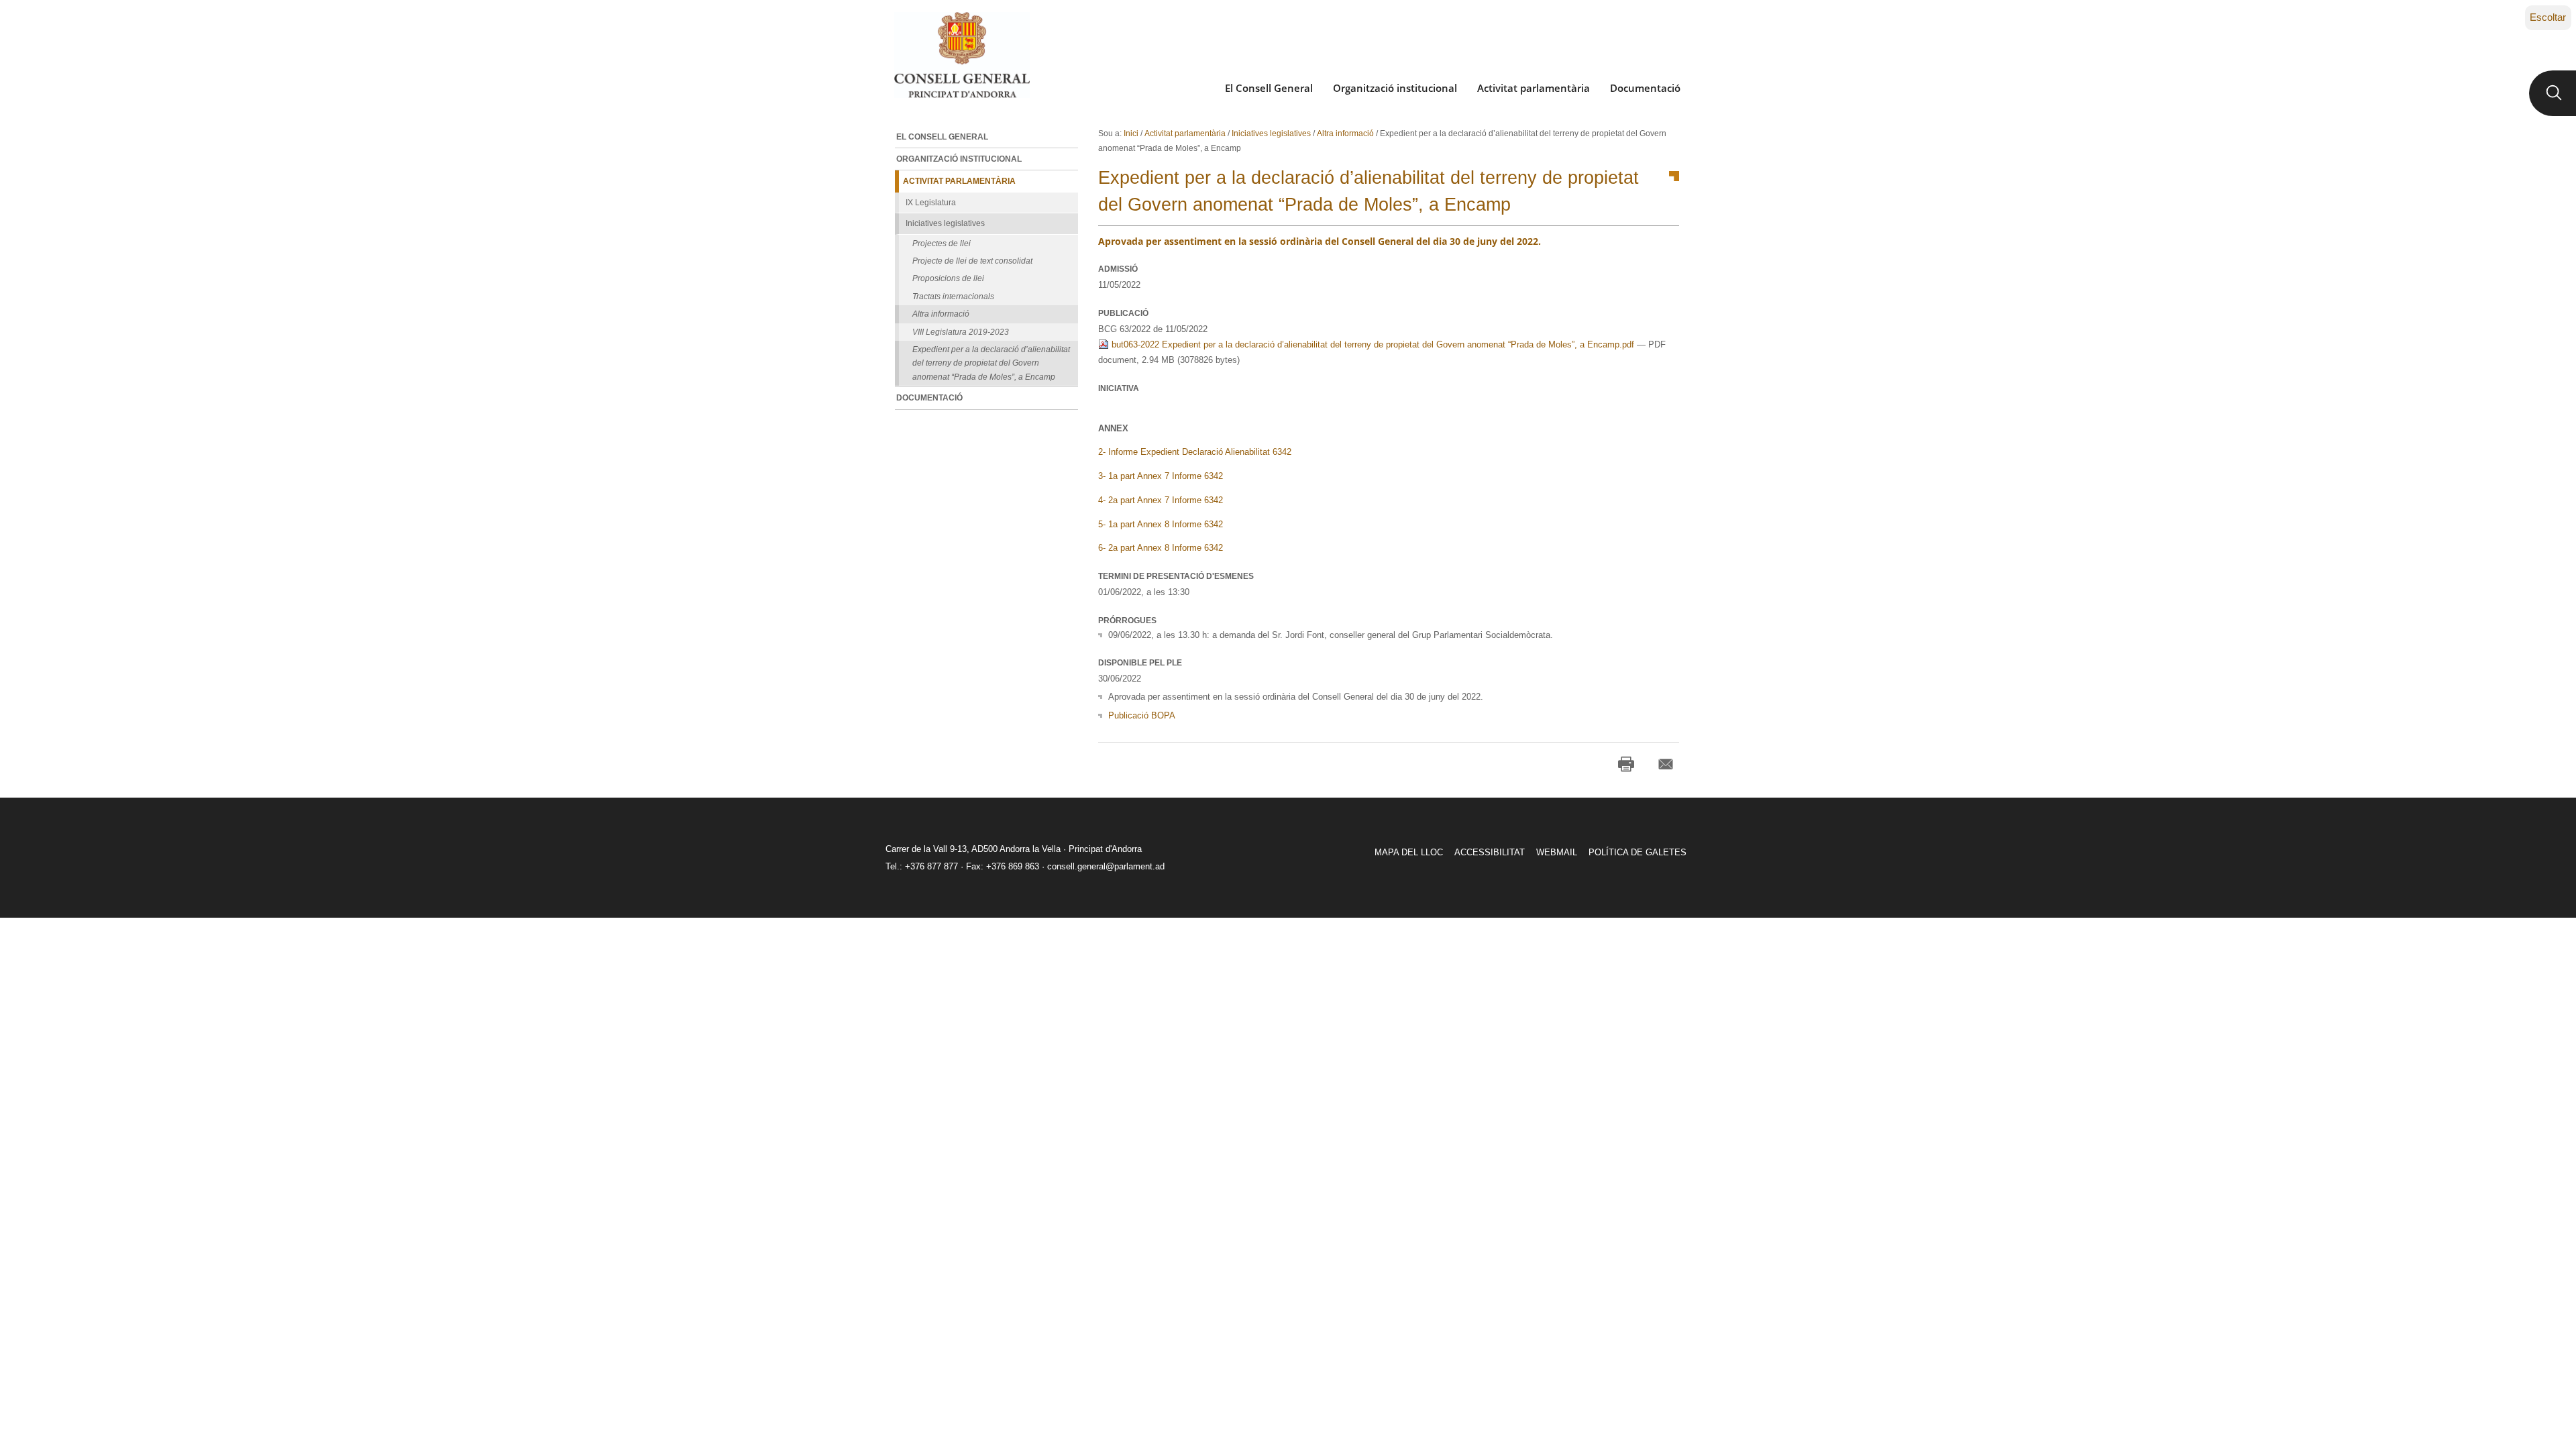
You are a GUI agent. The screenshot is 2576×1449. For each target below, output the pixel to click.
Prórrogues (1127, 621)
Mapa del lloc (1409, 852)
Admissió (1118, 269)
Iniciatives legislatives (1271, 133)
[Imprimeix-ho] (1626, 764)
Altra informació (1345, 133)
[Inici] (962, 55)
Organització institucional (1395, 88)
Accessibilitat (1490, 852)
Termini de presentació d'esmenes (1176, 576)
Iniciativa (1119, 388)
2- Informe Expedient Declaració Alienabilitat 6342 (1195, 452)
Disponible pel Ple (1140, 663)
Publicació (1123, 313)
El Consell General (1269, 88)
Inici (1131, 133)
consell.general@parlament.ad (1106, 866)
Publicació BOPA (1142, 715)
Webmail (1557, 852)
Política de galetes (1638, 852)
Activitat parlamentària (1534, 88)
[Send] (1666, 764)
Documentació (1645, 88)
